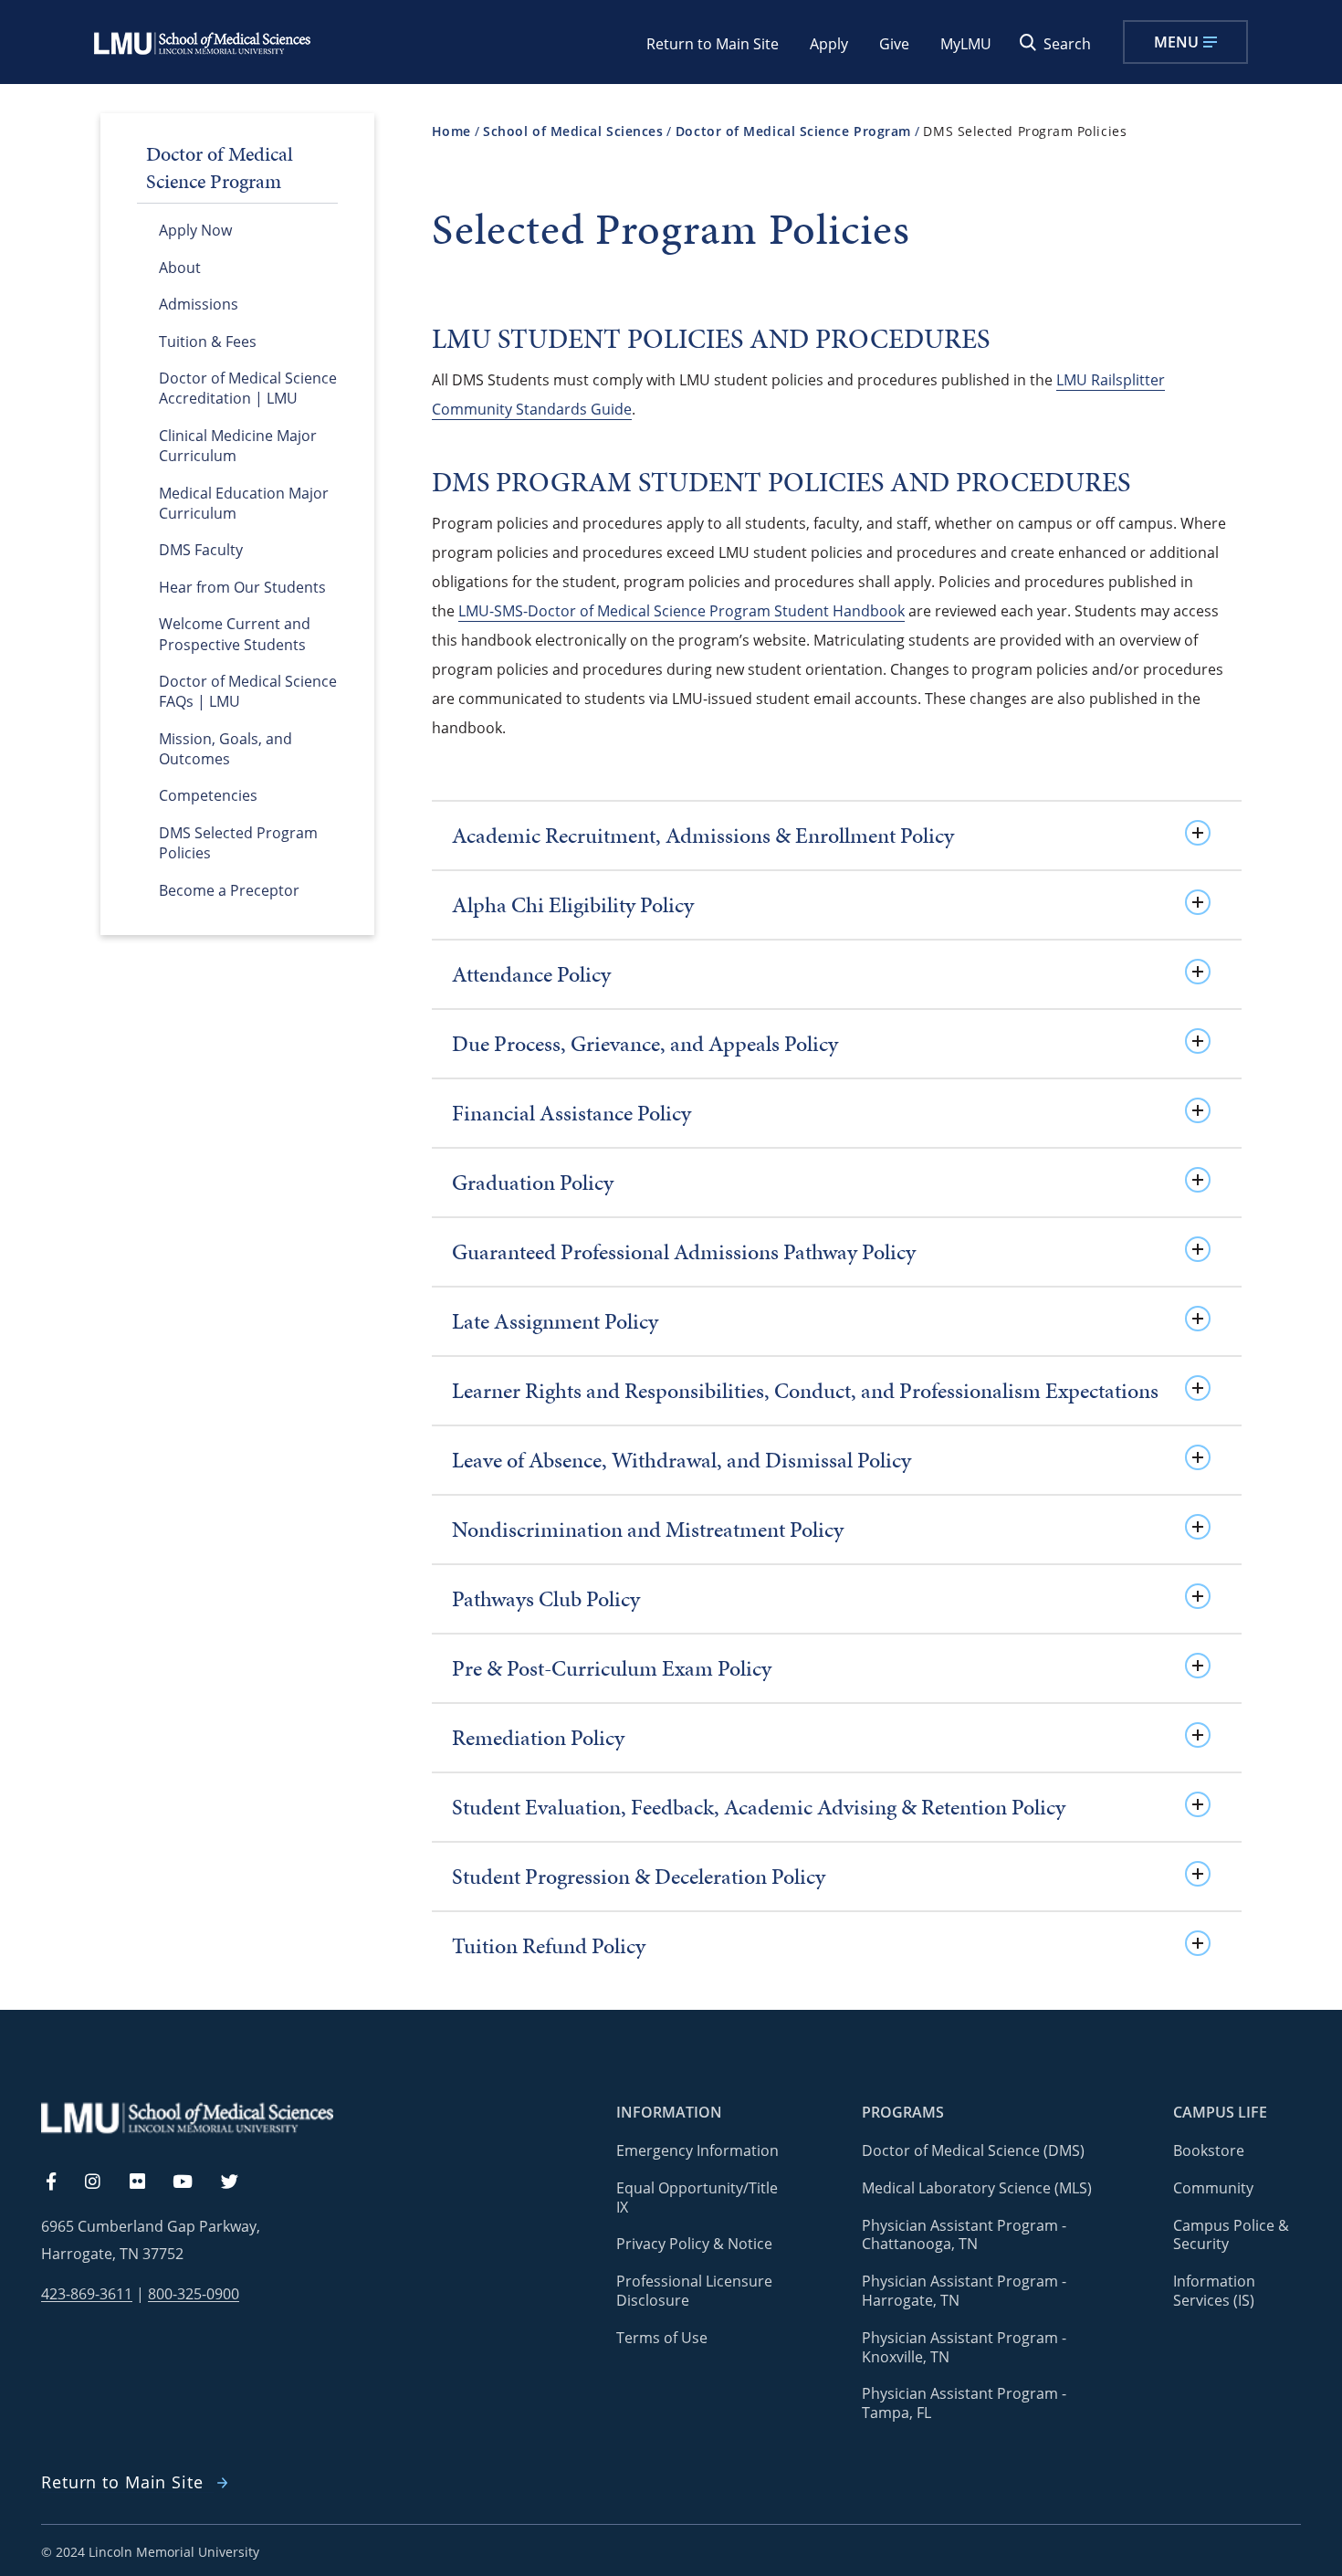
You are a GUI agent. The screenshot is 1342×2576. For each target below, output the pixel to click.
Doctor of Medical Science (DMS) (973, 2150)
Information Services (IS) (1214, 2291)
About (180, 268)
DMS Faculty (201, 550)
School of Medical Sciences (573, 131)
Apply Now (195, 230)
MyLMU (966, 44)
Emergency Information (697, 2150)
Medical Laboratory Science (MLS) (977, 2188)
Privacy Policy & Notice (694, 2244)
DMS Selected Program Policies (238, 843)
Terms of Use (662, 2338)
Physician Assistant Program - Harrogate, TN (964, 2291)
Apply (829, 44)
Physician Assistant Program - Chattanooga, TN (964, 2235)
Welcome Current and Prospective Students (235, 634)
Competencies (208, 795)
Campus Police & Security (1231, 2235)
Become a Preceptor (229, 890)
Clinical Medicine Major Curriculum (238, 446)
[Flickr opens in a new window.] (147, 2182)
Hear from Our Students (242, 587)
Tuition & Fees (208, 342)
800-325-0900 (194, 2294)
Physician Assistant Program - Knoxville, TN (964, 2347)
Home (451, 131)
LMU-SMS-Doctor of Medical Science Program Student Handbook (681, 611)
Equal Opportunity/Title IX (697, 2197)
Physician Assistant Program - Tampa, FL (964, 2403)
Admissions (199, 304)
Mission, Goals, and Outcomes (225, 749)
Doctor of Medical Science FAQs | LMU (248, 691)
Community (1213, 2188)
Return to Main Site (713, 44)
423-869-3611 (87, 2294)
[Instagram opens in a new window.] (103, 2182)
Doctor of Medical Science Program (793, 131)
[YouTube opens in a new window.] (194, 2182)
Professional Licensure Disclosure (694, 2291)
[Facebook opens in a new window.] (60, 2182)
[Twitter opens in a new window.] (240, 2182)
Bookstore (1209, 2150)
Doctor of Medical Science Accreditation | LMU (248, 388)
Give (894, 44)
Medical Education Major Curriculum (244, 503)
